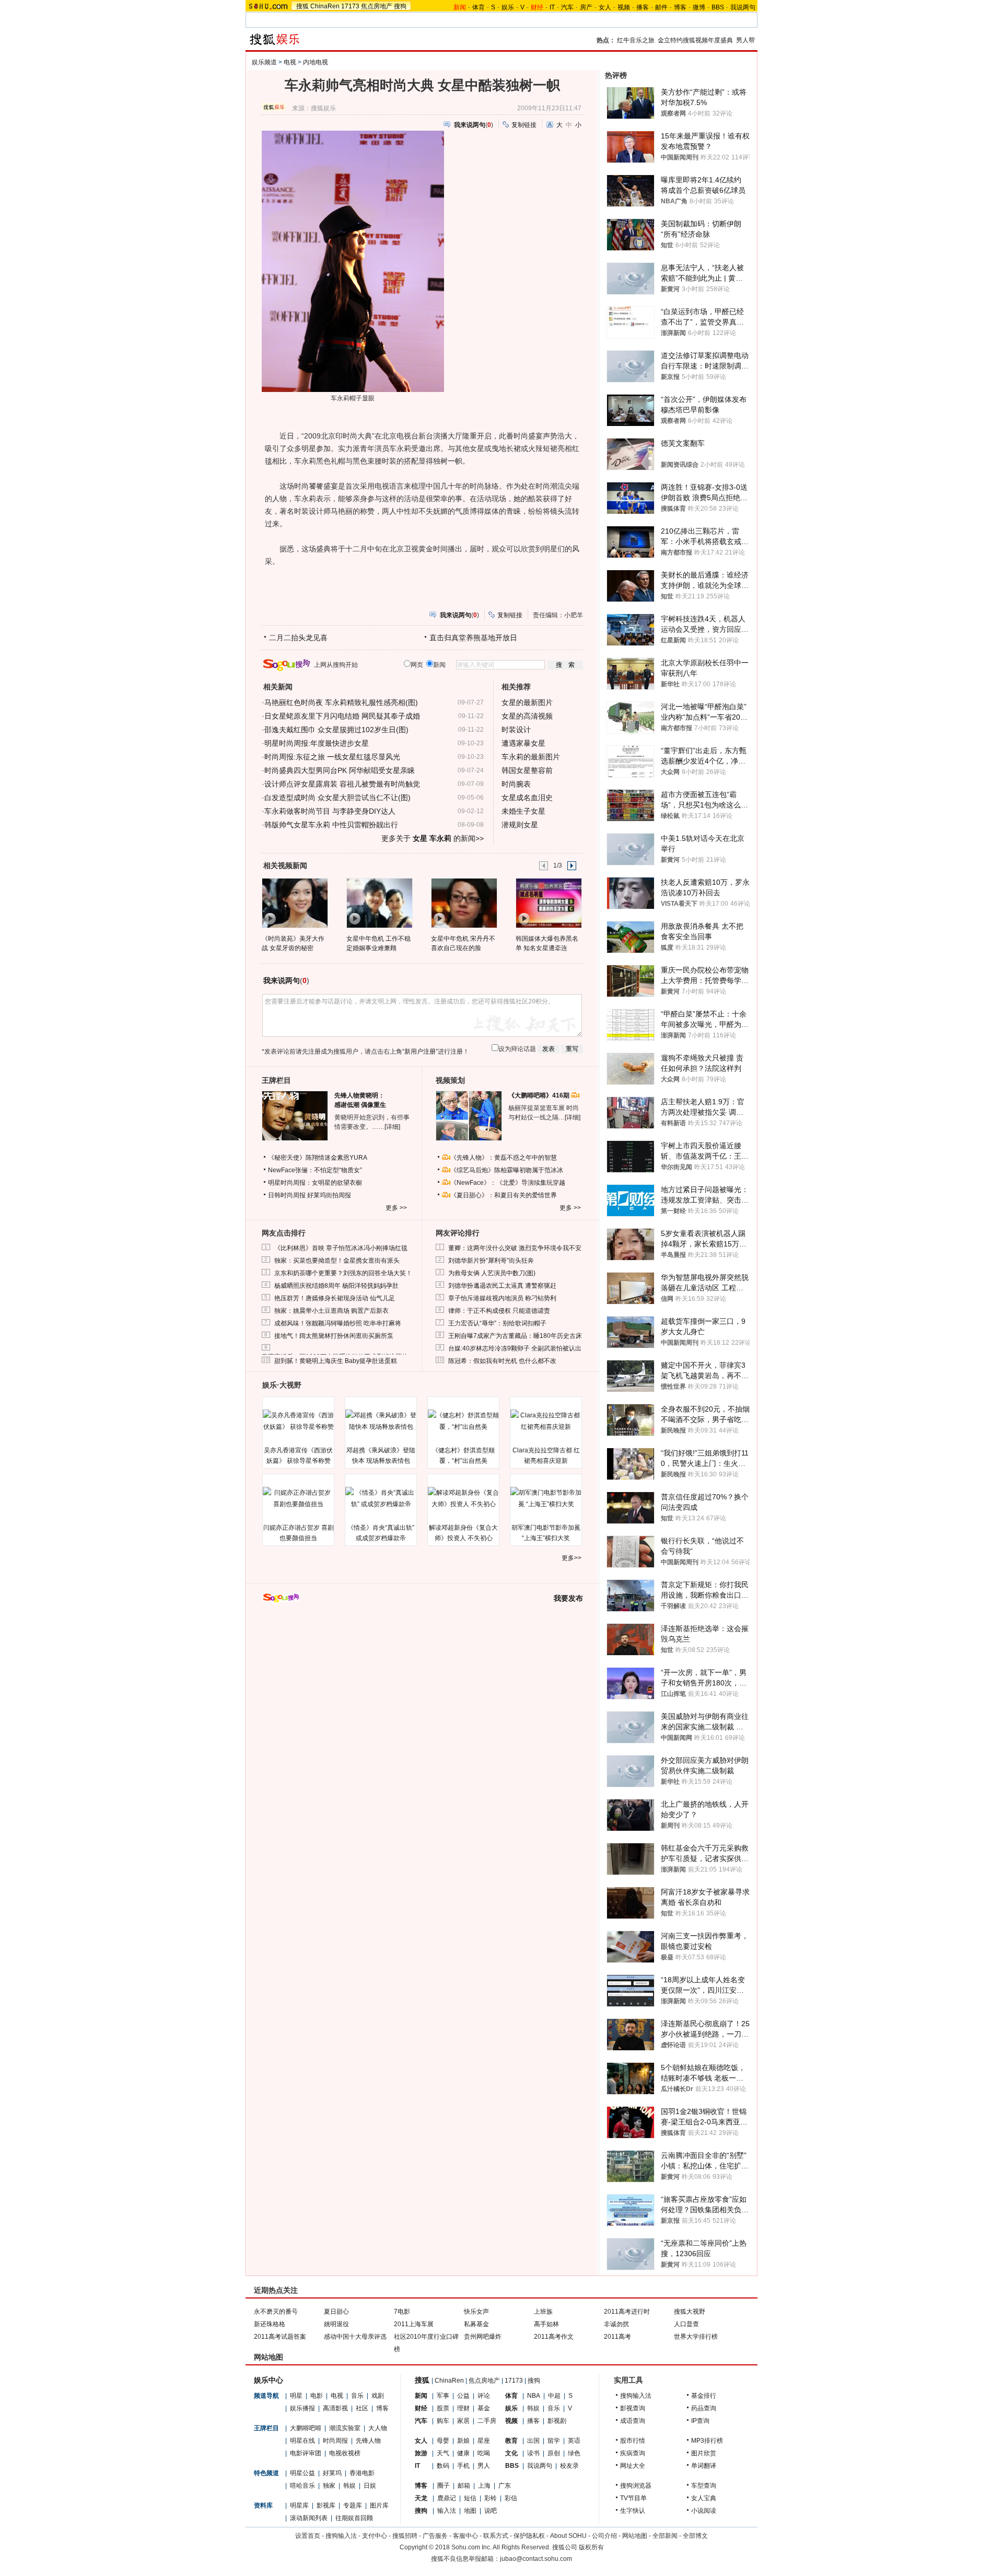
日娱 (370, 2486)
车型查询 (704, 2486)
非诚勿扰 (616, 2324)
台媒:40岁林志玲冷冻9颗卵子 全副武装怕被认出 (515, 1348)
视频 (624, 7)
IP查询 (700, 2421)
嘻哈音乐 (302, 2486)
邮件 (661, 7)
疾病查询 (633, 2453)
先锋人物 (368, 2441)
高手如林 (546, 2324)
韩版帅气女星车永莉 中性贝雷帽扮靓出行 (331, 825)
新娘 (463, 2441)
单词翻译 (704, 2466)
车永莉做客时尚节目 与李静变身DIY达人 (330, 811)
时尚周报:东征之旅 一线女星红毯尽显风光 (332, 757)
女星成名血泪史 (527, 798)
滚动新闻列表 (309, 2518)
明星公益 (302, 2473)
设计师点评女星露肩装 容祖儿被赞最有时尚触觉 (342, 784)
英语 (574, 2441)
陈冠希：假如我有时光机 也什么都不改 (502, 1361)
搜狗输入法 (636, 2396)
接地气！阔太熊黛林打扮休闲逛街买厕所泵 (334, 1336)
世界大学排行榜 (696, 2337)
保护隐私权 (529, 2536)
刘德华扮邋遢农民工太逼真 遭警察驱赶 (502, 1286)
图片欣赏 (704, 2453)
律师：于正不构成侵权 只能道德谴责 (499, 1311)
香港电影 (362, 2473)
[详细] (392, 1127)
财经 (421, 2408)
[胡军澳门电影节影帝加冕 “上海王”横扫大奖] (546, 1498)
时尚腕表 (516, 784)
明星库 (299, 2505)
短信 (470, 2498)
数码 (443, 2466)
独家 (329, 2486)
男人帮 (745, 40)
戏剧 (378, 2396)
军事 (443, 2396)
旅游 (421, 2453)
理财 (463, 2408)
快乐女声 (476, 2312)
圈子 (444, 2486)
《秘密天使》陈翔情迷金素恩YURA (318, 1158)
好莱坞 (332, 2473)
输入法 (447, 2511)
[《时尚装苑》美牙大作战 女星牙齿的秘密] (294, 903)
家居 (463, 2421)
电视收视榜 (345, 2453)
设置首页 (308, 2536)
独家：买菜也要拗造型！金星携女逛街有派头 (337, 1261)
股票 (443, 2408)
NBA (534, 2396)
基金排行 (704, 2396)
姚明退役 (336, 2324)
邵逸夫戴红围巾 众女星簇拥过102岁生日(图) (336, 730)
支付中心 (375, 2536)
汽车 (567, 7)
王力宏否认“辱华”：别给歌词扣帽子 (497, 1323)
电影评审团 (306, 2453)
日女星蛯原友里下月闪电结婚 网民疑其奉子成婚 (342, 716)
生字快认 (633, 2511)
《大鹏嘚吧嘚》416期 (540, 1095)
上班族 (543, 2312)
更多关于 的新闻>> (433, 838)
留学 (554, 2441)
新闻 (421, 2396)
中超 (554, 2396)
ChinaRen (325, 6)
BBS (718, 7)
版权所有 (591, 2547)
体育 (479, 7)
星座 (484, 2441)
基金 (484, 2408)
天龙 (421, 2498)
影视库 (326, 2505)
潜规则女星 (520, 825)
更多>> (572, 1558)
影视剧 (557, 2421)
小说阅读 (704, 2511)
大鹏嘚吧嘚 (306, 2428)
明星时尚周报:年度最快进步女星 (317, 743)
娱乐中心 (269, 2380)
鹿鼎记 (447, 2498)
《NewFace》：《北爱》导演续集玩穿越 (508, 1183)
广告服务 (435, 2536)
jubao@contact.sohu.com (536, 2559)
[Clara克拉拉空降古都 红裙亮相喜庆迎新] (546, 1421)
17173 (350, 6)
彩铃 (491, 2498)
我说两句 (743, 7)
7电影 (402, 2312)
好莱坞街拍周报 (329, 1195)
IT (552, 7)
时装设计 (516, 730)
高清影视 (335, 2408)
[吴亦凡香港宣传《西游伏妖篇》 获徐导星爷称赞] (298, 1421)
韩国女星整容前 (527, 770)
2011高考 (617, 2337)
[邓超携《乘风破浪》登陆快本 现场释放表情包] (381, 1421)
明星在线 (302, 2441)
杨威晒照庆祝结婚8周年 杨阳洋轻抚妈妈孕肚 (336, 1286)
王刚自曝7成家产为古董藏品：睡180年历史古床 (515, 1336)
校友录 (569, 2466)
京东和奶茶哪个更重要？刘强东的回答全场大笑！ (343, 1273)
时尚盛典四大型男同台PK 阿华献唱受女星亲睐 (340, 770)
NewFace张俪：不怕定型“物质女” (315, 1170)
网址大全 (633, 2466)
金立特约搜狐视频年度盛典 (695, 40)
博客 (680, 7)
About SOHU (568, 2536)
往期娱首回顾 (354, 2518)
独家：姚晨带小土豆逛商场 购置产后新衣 (331, 1311)
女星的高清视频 (527, 716)
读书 (533, 2453)
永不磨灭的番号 (276, 2312)
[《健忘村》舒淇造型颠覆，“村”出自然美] (463, 1421)
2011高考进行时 (627, 2312)
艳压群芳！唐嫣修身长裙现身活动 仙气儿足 (335, 1298)
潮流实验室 (345, 2428)
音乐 (357, 2396)
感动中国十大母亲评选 (355, 2337)
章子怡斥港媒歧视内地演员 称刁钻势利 (502, 1298)
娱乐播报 (302, 2408)
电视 (290, 62)
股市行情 (633, 2441)
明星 (296, 2396)
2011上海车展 (414, 2324)
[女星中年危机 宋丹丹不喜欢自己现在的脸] (464, 903)
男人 (484, 2466)
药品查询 (704, 2408)
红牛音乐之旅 (636, 40)
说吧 (491, 2511)
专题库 (353, 2505)
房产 (586, 7)
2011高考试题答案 (280, 2337)
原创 (554, 2453)
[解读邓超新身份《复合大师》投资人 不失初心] (463, 1498)
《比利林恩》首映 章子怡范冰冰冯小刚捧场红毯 (341, 1248)
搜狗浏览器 (636, 2486)
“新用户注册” (420, 1052)
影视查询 (633, 2408)
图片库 (379, 2505)
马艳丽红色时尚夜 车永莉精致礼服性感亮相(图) (341, 702)
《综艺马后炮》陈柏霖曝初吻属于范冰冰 (507, 1170)
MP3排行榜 (707, 2441)
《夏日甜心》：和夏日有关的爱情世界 (504, 1195)
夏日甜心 (336, 2312)
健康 (463, 2453)
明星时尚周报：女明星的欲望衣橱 (315, 1183)
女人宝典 (704, 2498)
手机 (463, 2466)
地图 (470, 2511)
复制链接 (524, 125)
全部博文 (695, 2536)
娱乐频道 (264, 62)
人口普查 (686, 2324)
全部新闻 (665, 2536)
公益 (463, 2396)
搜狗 (400, 6)
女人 (605, 7)
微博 (699, 7)
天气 (443, 2453)
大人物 (378, 2428)
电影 (317, 2396)
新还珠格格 (270, 2324)
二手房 (487, 2421)
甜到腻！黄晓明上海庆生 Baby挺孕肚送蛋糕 (336, 1361)
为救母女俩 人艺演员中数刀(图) (492, 1273)
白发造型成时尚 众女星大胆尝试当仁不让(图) (337, 798)
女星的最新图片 (527, 702)
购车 (443, 2421)
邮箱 (464, 2486)
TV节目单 (633, 2498)
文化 (511, 2453)
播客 (643, 7)
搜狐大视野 (690, 2312)
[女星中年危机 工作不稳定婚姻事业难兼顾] (379, 903)
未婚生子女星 (523, 811)
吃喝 (484, 2453)
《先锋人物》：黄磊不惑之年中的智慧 (504, 1158)
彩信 (511, 2498)
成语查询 (633, 2421)
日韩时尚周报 (287, 1195)
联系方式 (496, 2536)
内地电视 (316, 62)
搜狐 (302, 6)
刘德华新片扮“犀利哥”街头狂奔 (491, 1261)
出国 (533, 2441)
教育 (511, 2441)
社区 (362, 2408)
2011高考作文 (554, 2337)
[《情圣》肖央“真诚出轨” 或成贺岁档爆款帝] (381, 1498)
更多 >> (396, 1208)
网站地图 (635, 2536)
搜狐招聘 (405, 2536)
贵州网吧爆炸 (483, 2337)
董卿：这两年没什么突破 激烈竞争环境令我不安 (515, 1248)
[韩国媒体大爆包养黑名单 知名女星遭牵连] (548, 903)
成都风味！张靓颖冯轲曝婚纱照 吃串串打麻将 (338, 1323)
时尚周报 (335, 2441)
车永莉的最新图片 (531, 757)
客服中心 (465, 2536)
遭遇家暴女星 (523, 743)
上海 (484, 2486)
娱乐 (508, 7)
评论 (484, 2396)
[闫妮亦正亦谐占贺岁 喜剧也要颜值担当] (298, 1498)
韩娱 (349, 2486)
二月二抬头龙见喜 (298, 638)
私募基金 (476, 2324)
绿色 (574, 2453)
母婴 (443, 2441)
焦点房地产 (377, 6)
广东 (505, 2486)
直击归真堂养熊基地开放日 (473, 638)
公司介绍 (604, 2536)
